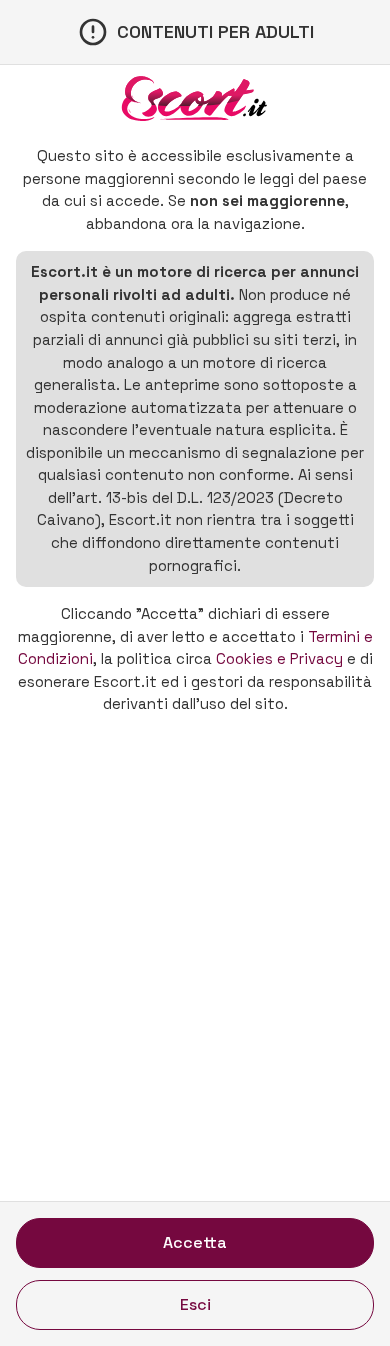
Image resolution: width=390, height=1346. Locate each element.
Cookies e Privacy (279, 658)
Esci (195, 1304)
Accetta (195, 1242)
